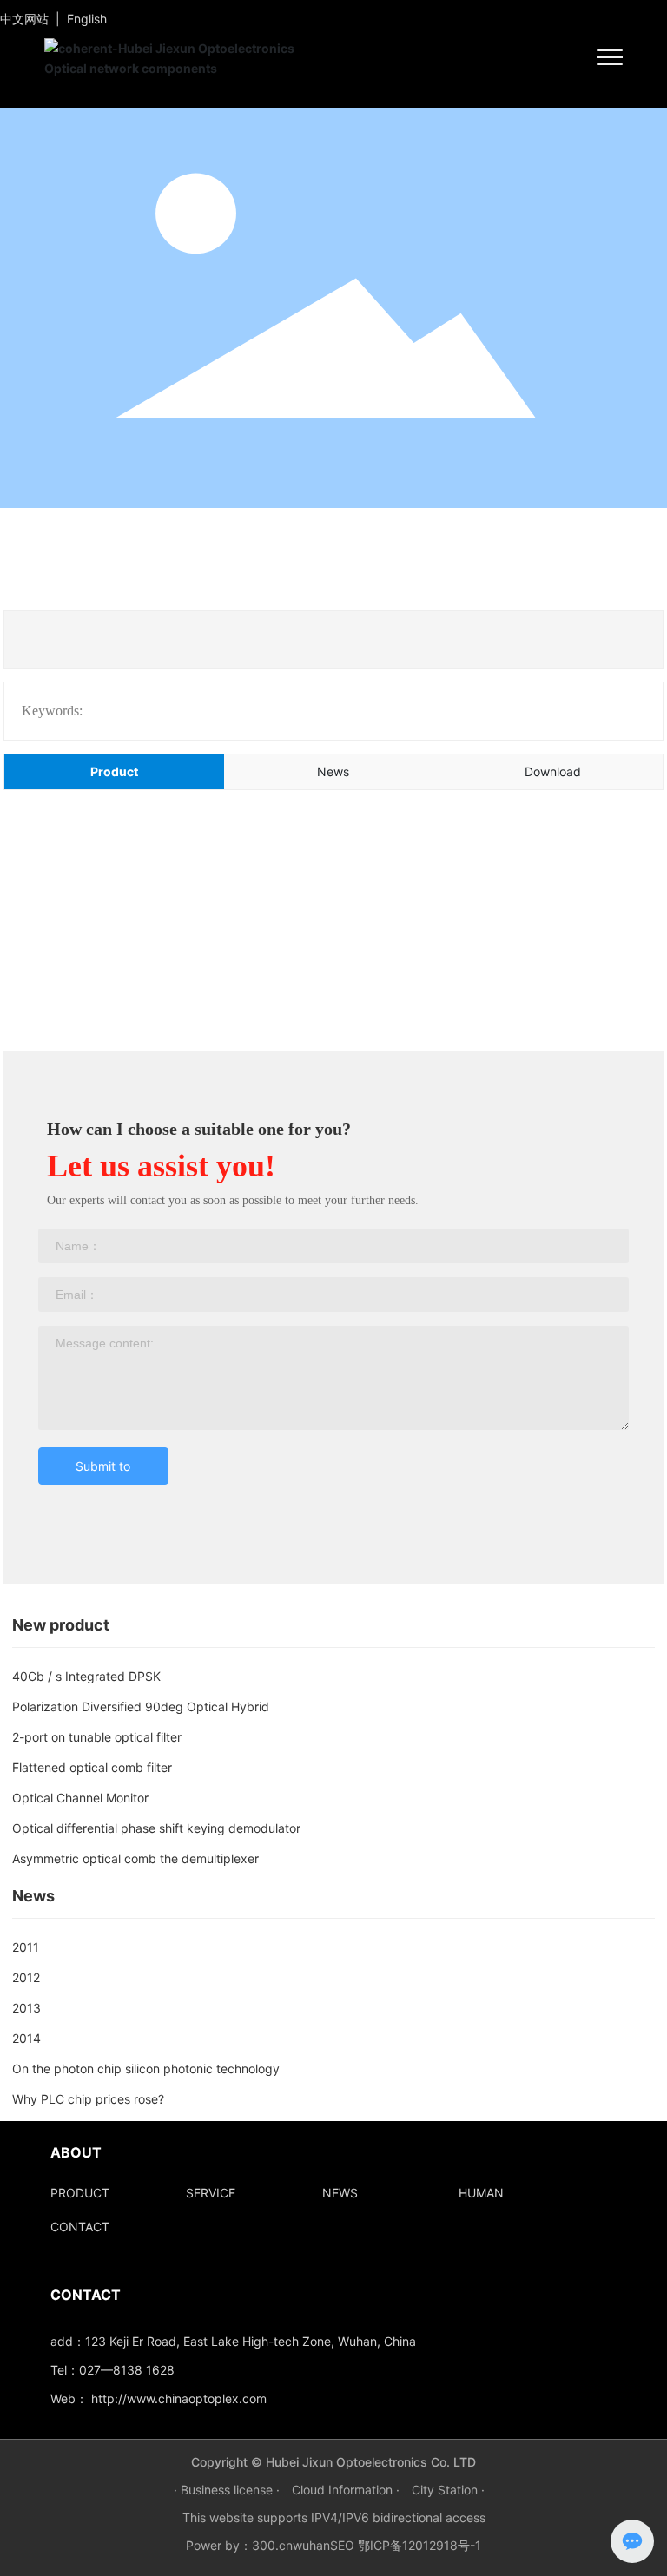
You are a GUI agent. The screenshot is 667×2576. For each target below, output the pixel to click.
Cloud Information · (347, 2490)
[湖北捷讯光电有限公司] (188, 56)
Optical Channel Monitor (80, 1798)
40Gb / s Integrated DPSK (86, 1676)
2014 (26, 2038)
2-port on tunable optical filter (97, 1737)
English (87, 19)
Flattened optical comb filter (92, 1767)
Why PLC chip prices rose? (88, 2099)
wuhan (311, 2545)
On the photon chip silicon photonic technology (146, 2069)
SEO (342, 2545)
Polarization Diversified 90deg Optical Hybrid (141, 1706)
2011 (26, 1947)
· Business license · (228, 2490)
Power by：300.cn (239, 2545)
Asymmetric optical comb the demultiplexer (135, 1858)
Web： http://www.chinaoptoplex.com (158, 2398)
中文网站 (24, 19)
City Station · (448, 2490)
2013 (26, 2008)
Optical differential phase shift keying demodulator (156, 1828)
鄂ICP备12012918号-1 (419, 2545)
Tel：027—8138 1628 (112, 2370)
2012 (26, 1977)
